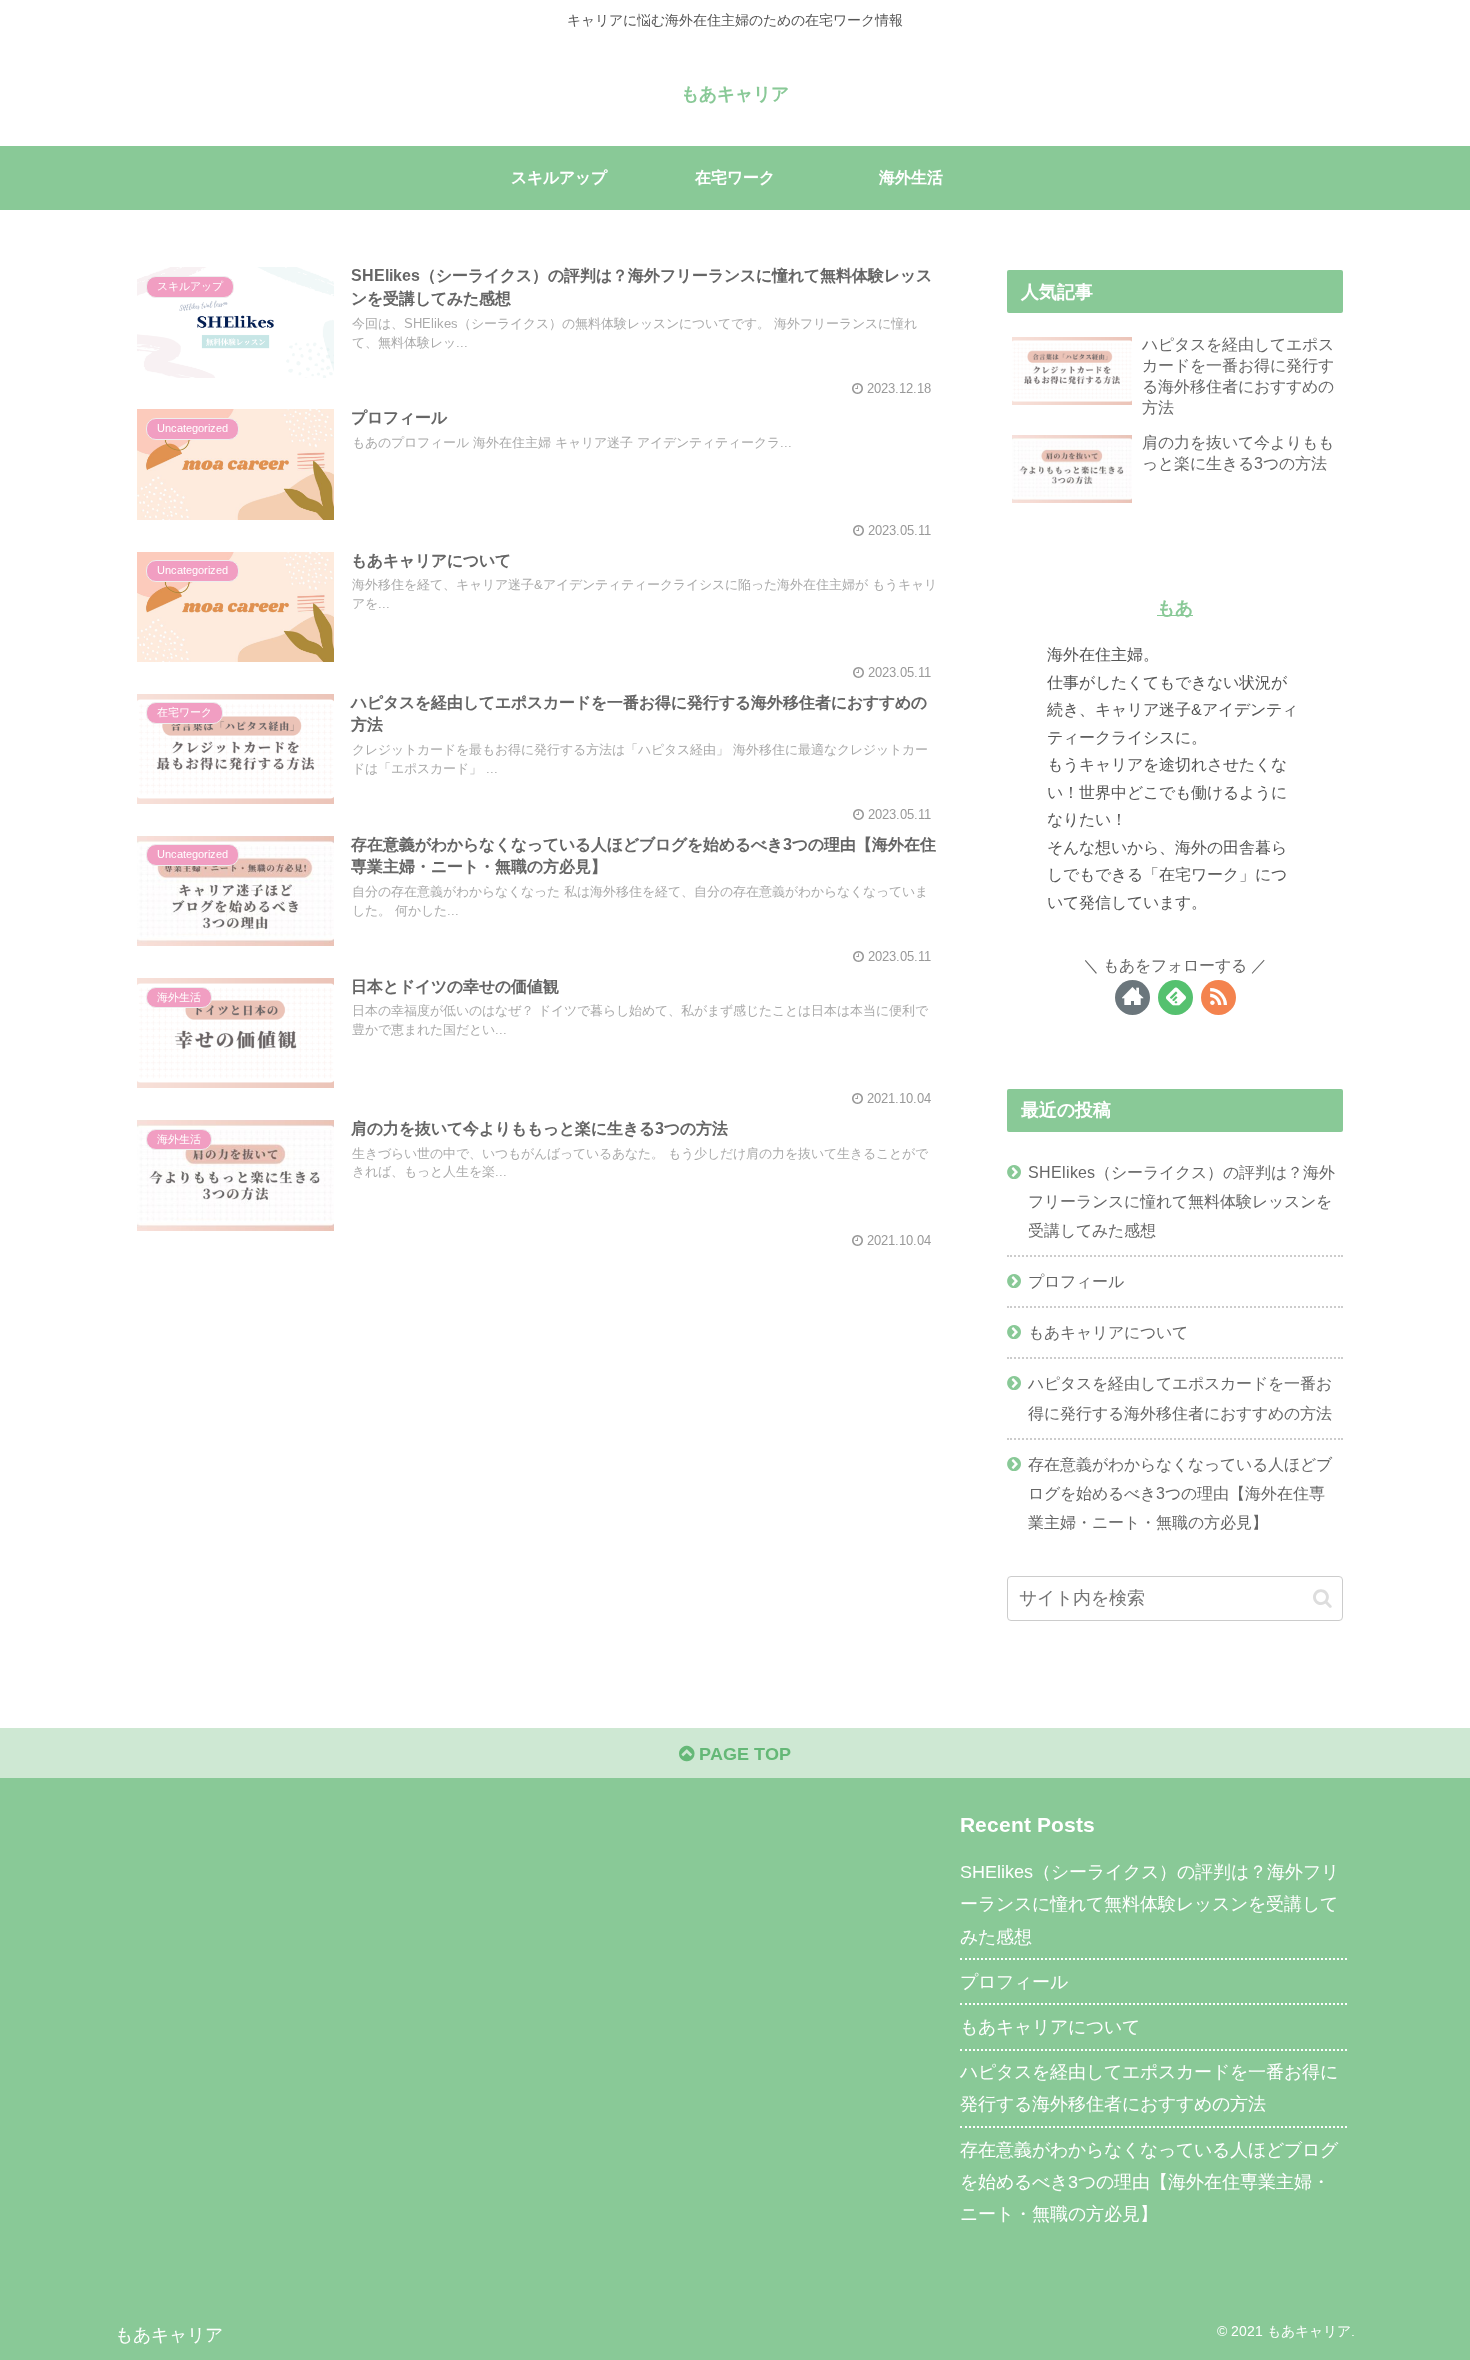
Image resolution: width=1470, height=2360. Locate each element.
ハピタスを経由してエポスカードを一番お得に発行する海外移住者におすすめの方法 (1180, 1397)
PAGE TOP (742, 1754)
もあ (1175, 608)
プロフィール (1076, 1281)
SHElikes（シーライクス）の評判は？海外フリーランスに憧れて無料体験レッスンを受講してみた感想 (1181, 1201)
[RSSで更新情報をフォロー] (1218, 997)
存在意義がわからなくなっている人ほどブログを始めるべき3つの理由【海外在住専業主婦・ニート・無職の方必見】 (1180, 1493)
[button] (1322, 1598)
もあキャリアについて (1108, 1332)
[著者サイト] (1132, 997)
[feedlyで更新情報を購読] (1175, 997)
